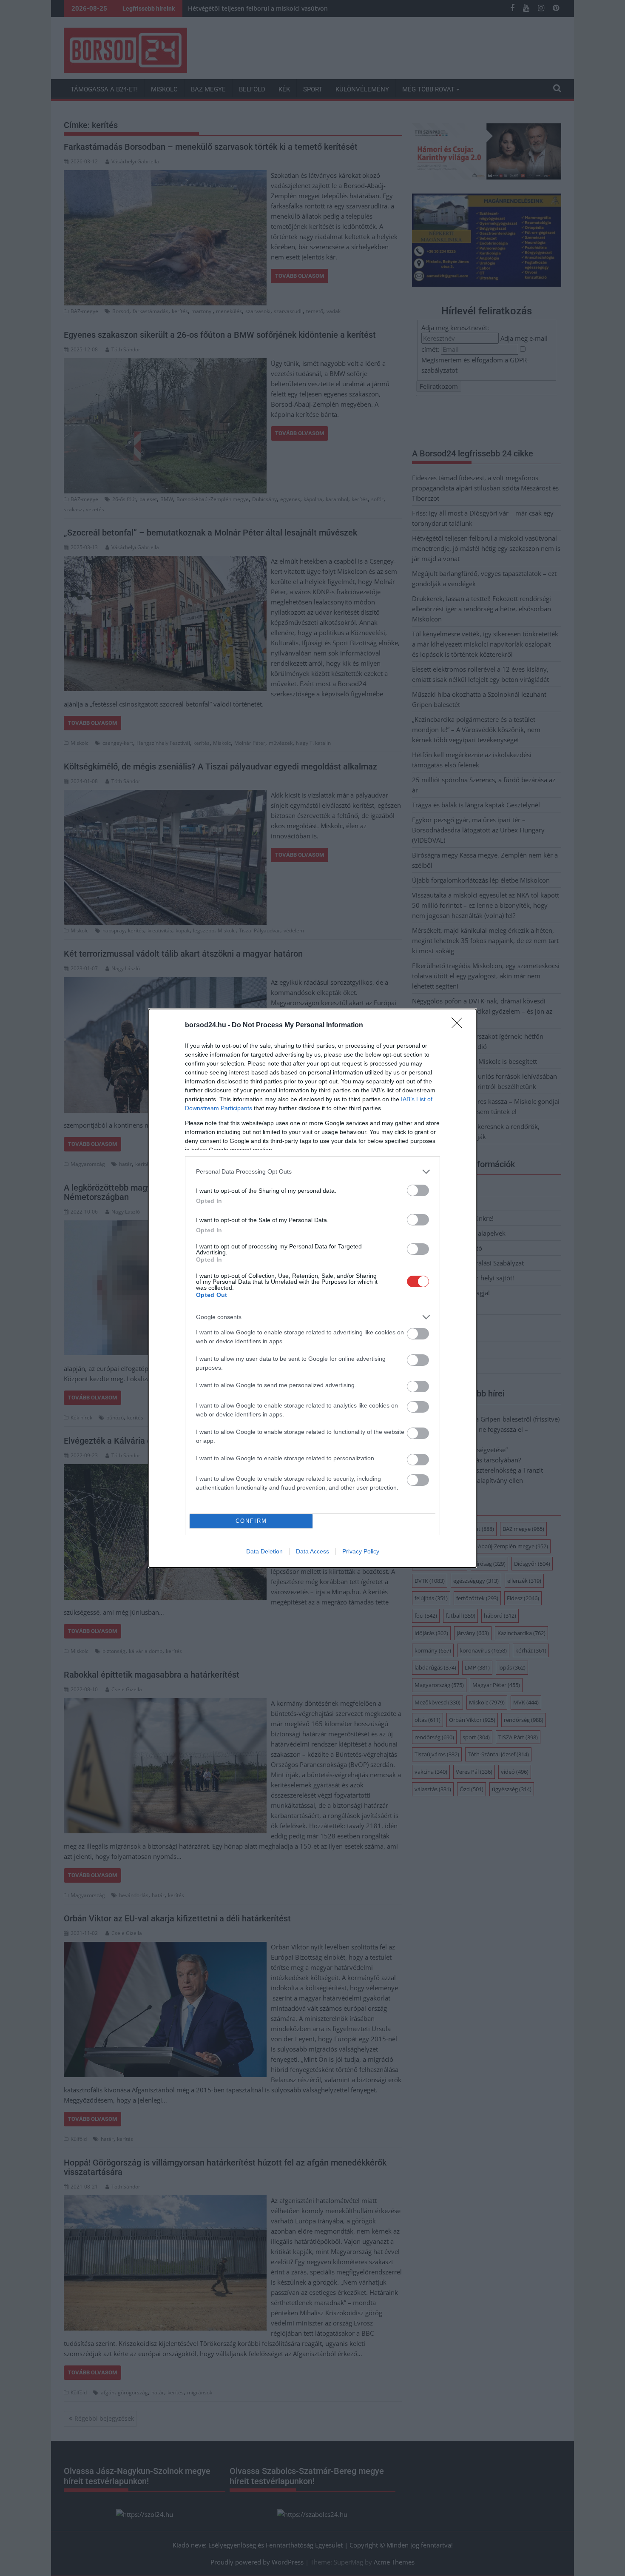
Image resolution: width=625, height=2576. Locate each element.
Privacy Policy (361, 1551)
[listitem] (312, 1172)
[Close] (460, 1026)
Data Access (312, 1551)
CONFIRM (251, 1521)
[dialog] (312, 1288)
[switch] (418, 1190)
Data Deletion (264, 1551)
